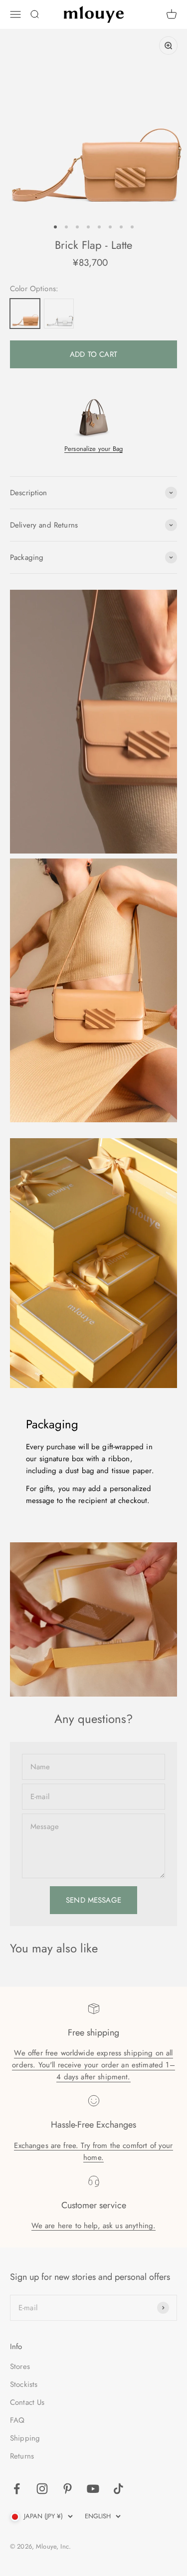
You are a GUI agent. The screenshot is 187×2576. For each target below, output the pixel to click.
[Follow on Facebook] (17, 2489)
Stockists (24, 2384)
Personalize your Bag (93, 449)
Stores (20, 2366)
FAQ (17, 2420)
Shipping (25, 2438)
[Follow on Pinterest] (68, 2489)
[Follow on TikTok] (118, 2489)
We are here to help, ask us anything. (94, 2226)
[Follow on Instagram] (42, 2489)
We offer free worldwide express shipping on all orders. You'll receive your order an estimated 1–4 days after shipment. (93, 2065)
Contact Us (27, 2402)
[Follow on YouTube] (93, 2489)
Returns (22, 2456)
